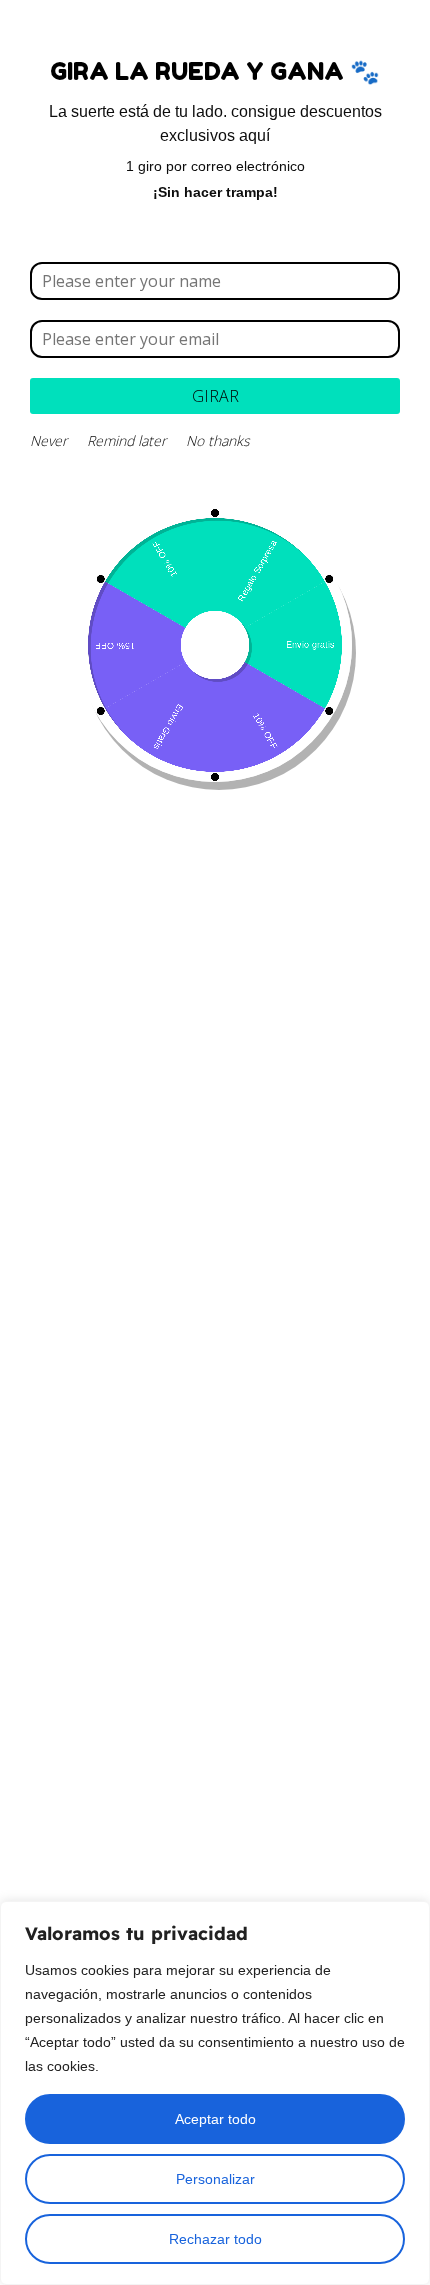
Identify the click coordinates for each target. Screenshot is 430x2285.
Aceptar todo (215, 2119)
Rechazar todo (215, 2239)
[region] (215, 2093)
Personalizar (215, 2179)
